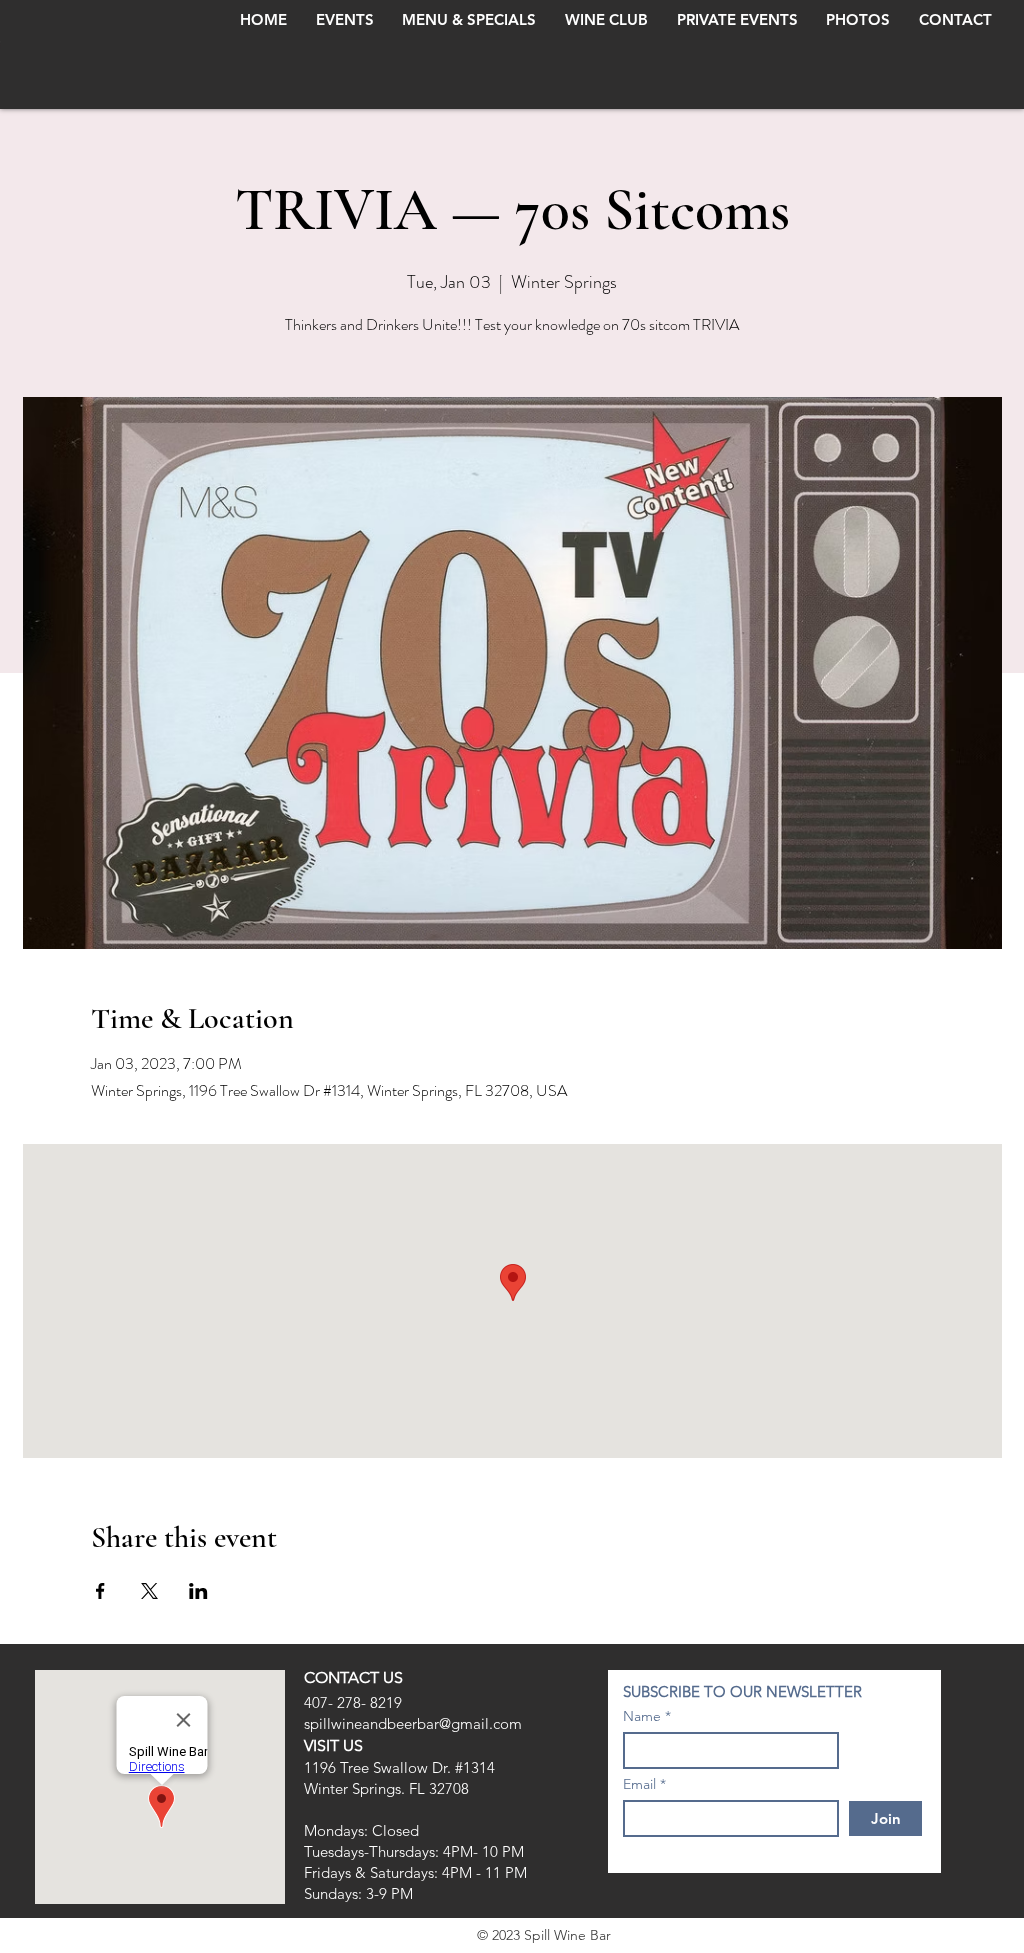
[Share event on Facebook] (100, 1591)
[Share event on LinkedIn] (198, 1591)
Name (642, 1716)
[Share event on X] (149, 1591)
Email (639, 1784)
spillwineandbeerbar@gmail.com (413, 1723)
